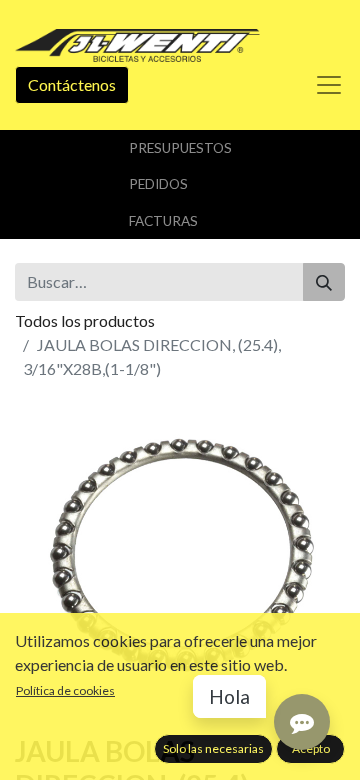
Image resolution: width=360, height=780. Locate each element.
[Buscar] (324, 282)
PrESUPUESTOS (180, 148)
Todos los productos (85, 320)
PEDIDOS (158, 184)
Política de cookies (65, 690)
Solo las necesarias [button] (213, 748)
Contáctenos (72, 84)
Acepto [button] (311, 748)
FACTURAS (163, 221)
